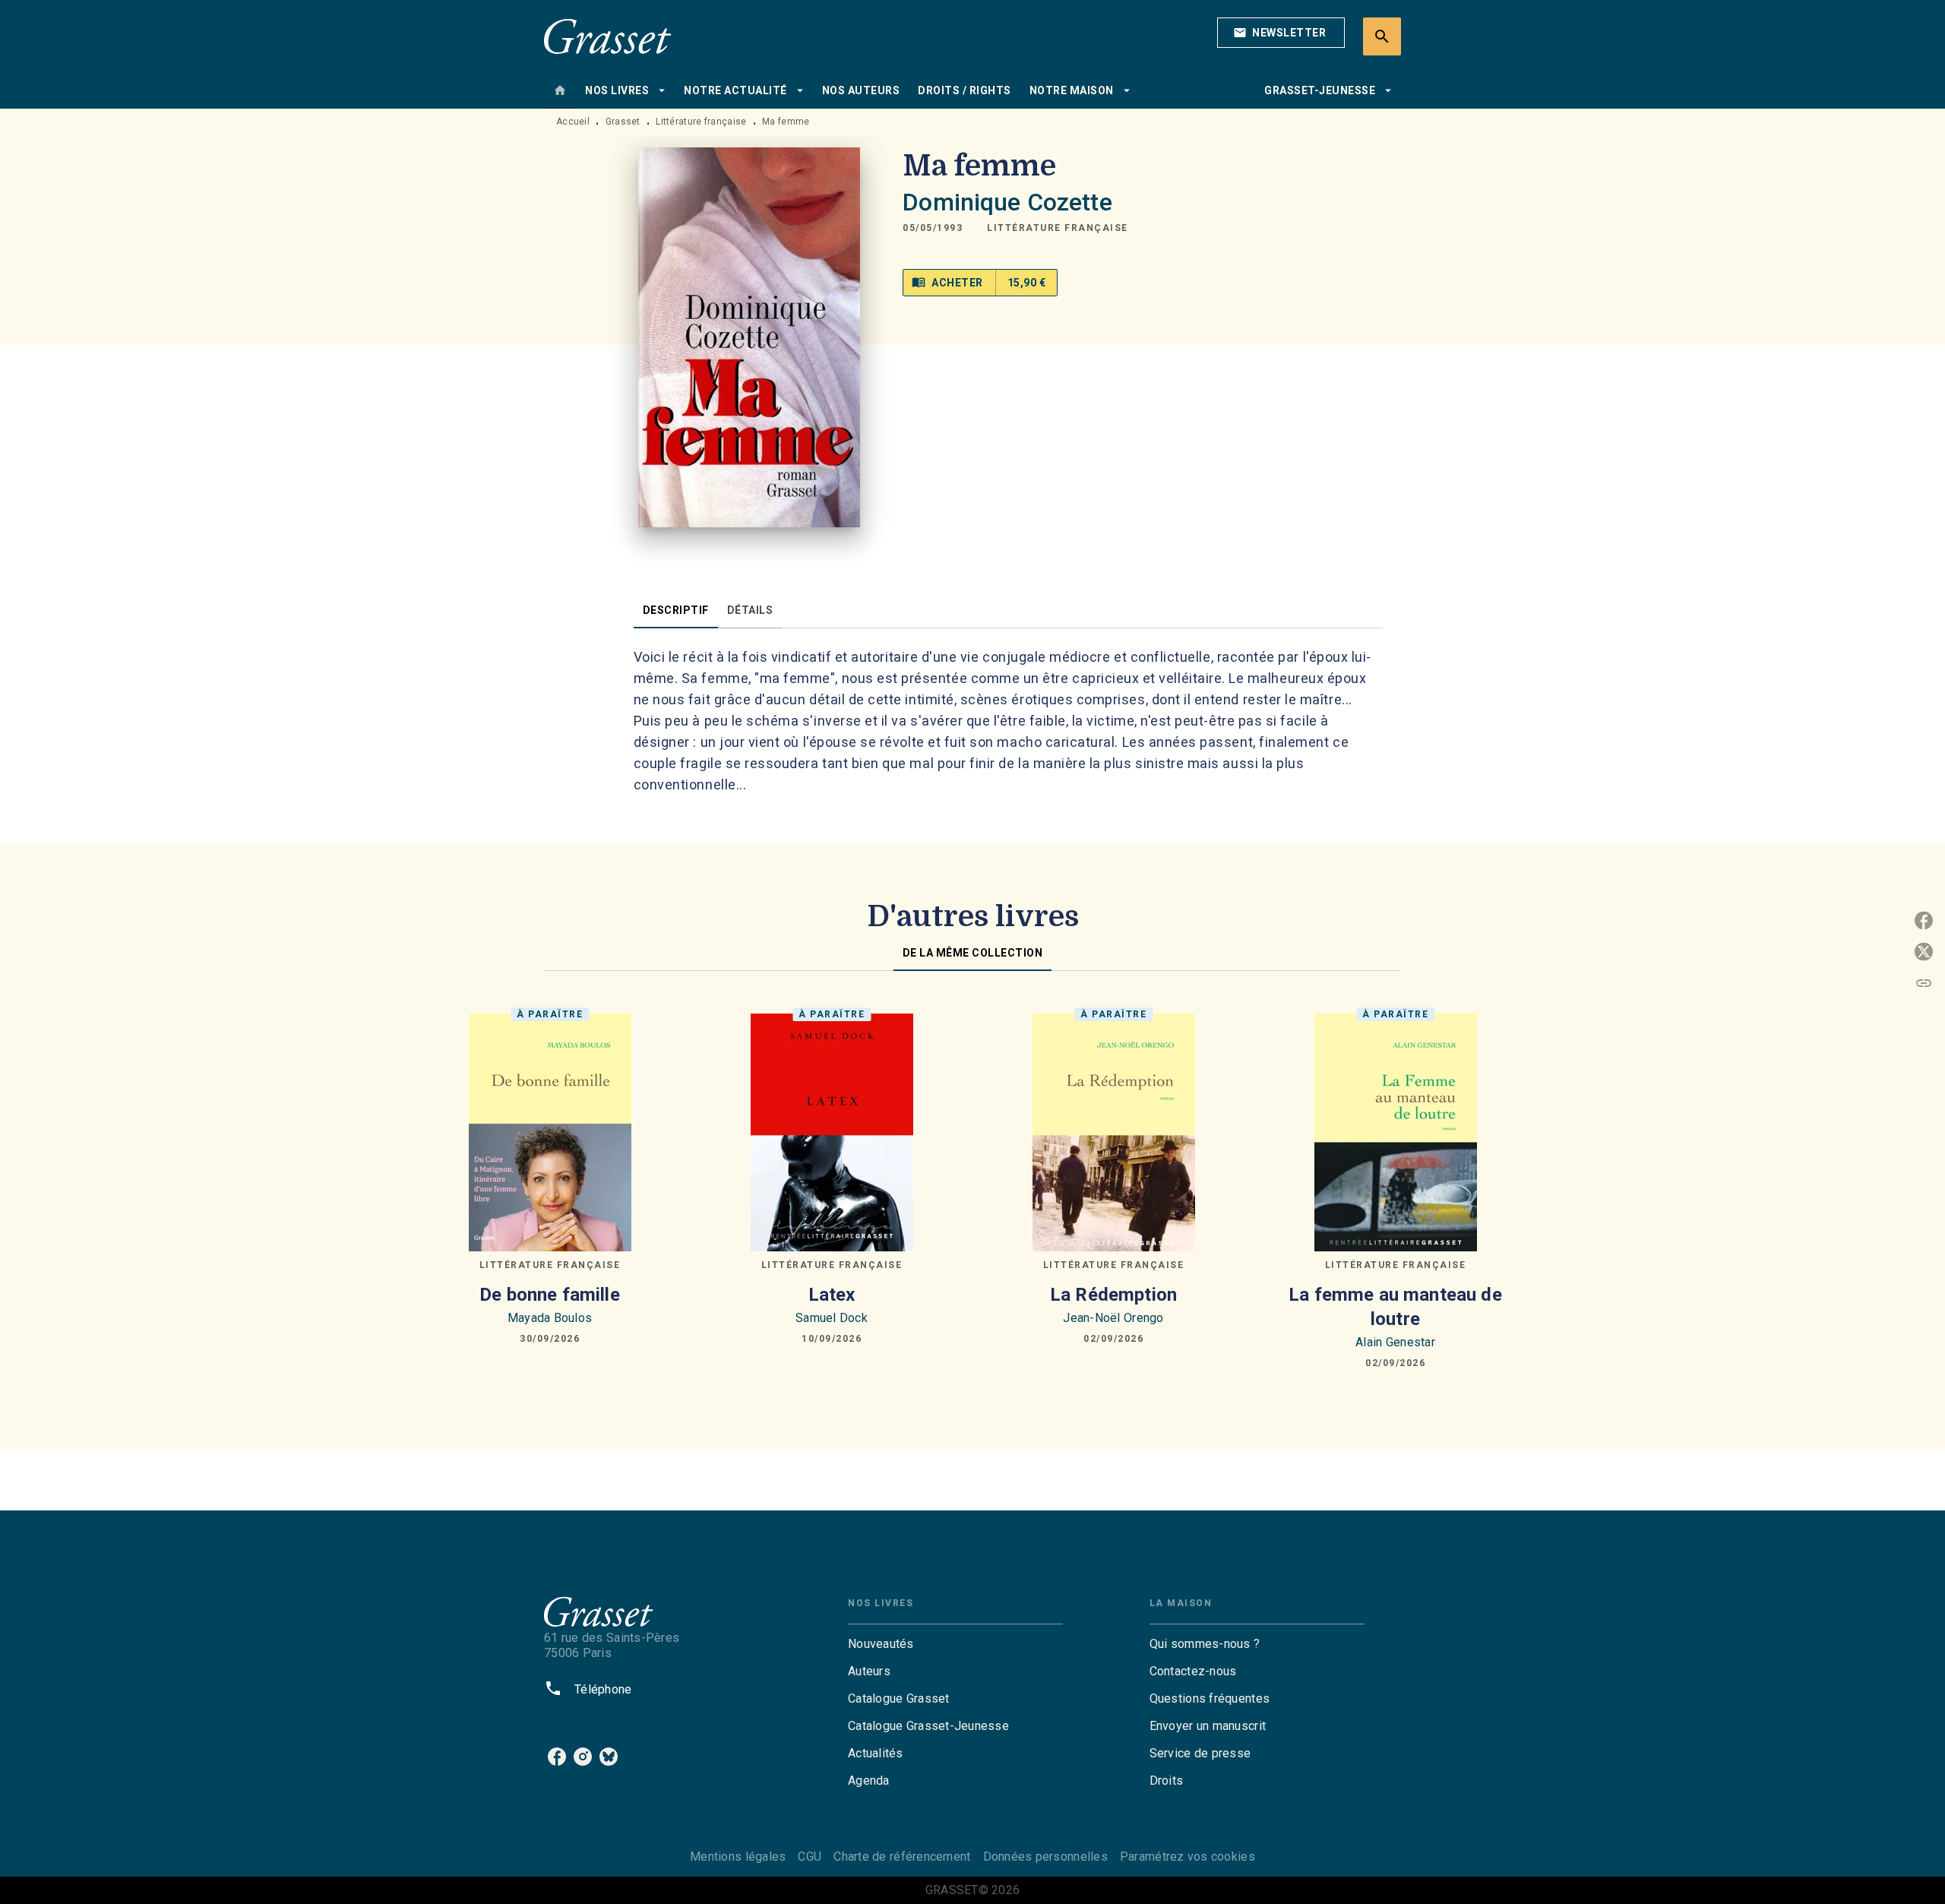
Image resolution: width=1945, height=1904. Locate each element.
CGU (810, 1857)
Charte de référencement (902, 1857)
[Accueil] (608, 36)
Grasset (623, 122)
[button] (1281, 33)
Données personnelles (1045, 1857)
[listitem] (557, 1757)
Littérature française (701, 122)
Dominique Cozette (1007, 202)
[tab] (560, 90)
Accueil (573, 122)
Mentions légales (738, 1857)
